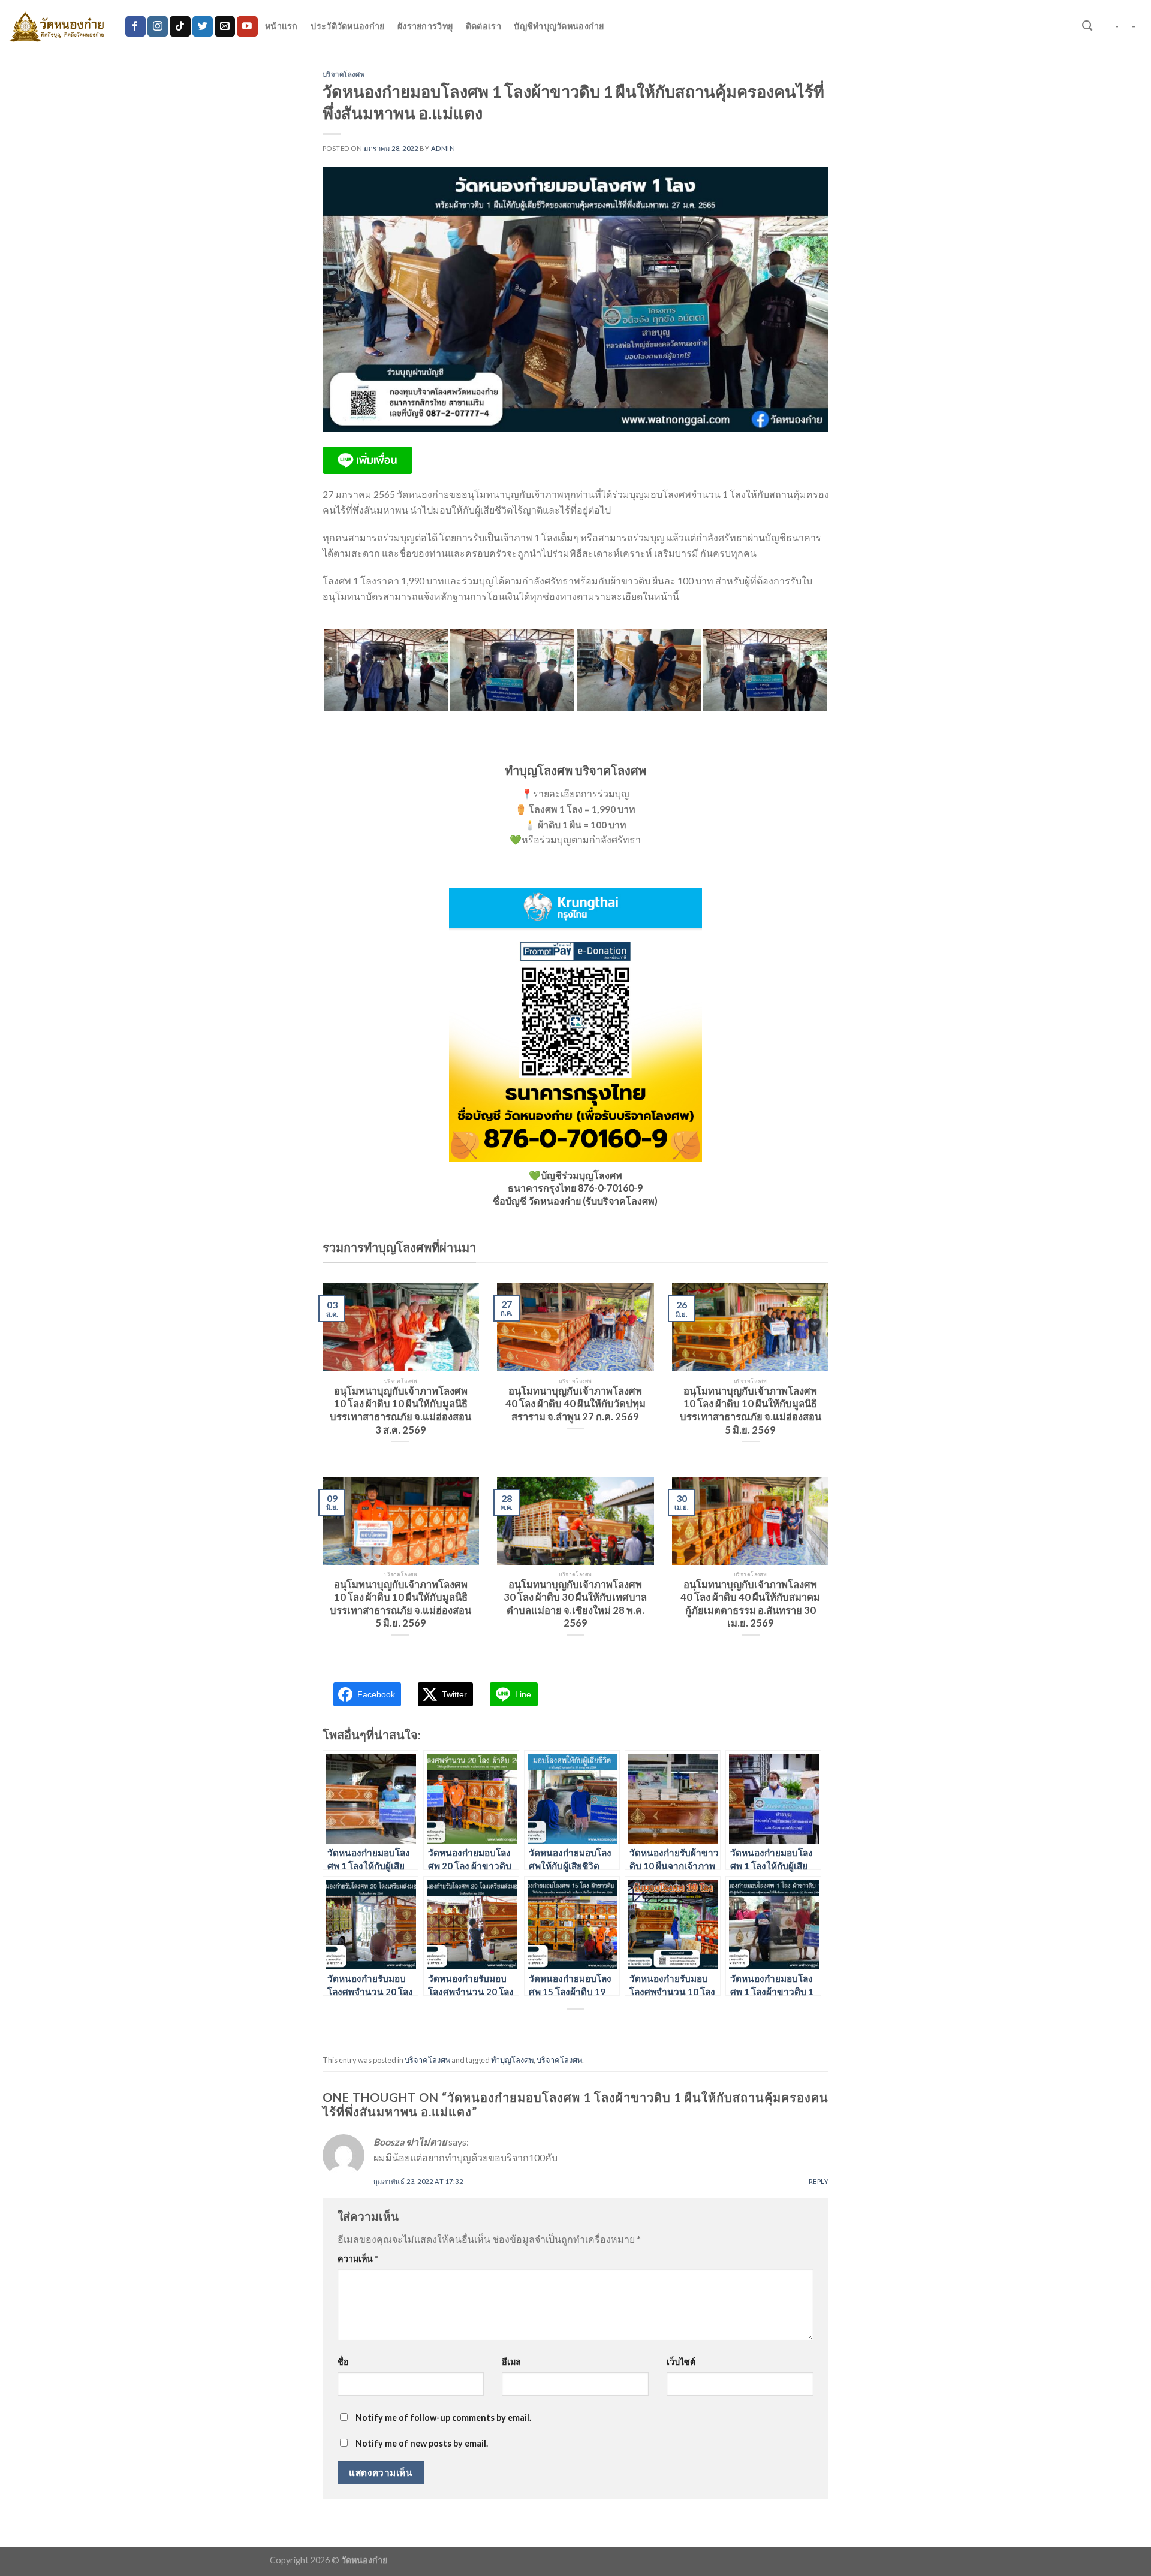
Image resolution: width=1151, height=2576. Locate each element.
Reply (819, 2181)
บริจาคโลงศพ (344, 74)
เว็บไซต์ (681, 2362)
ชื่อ (343, 2362)
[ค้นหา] (1087, 26)
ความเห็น (358, 2259)
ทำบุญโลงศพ (512, 2060)
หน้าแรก (281, 26)
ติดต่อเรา (483, 26)
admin (443, 148)
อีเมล (511, 2362)
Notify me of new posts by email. (422, 2443)
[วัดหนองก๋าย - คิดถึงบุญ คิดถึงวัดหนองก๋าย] (58, 26)
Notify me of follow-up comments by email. (443, 2417)
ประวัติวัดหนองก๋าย (347, 26)
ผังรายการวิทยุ (425, 26)
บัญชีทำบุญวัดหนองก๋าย (559, 26)
